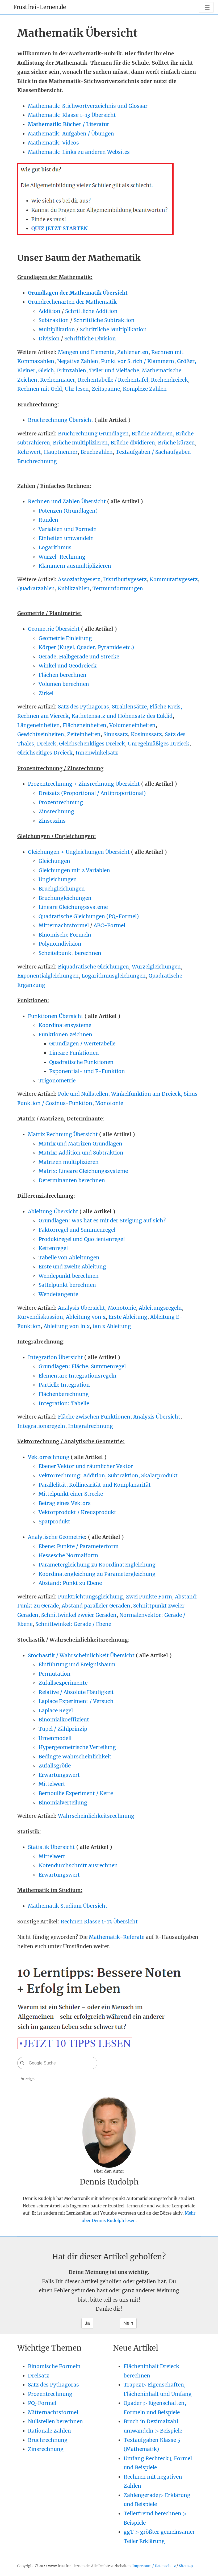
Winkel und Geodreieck (68, 666)
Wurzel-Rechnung (62, 557)
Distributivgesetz (125, 579)
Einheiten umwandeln (66, 538)
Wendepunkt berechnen (69, 1276)
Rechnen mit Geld (40, 389)
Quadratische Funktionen (81, 1062)
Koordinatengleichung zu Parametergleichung (97, 1574)
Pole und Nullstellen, (85, 1094)
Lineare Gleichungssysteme (73, 907)
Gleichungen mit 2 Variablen (74, 870)
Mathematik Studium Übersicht (68, 1906)
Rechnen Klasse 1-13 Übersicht (99, 1922)
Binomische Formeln (65, 935)
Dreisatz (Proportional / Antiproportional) (92, 793)
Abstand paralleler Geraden (96, 1606)
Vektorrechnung (49, 1457)
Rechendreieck (169, 380)
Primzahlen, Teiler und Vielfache (98, 370)
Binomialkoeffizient (64, 1720)
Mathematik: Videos (53, 143)
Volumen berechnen (64, 684)
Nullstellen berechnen (55, 2421)
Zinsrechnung (56, 811)
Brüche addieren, (154, 434)
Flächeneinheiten (85, 725)
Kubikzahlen (74, 588)
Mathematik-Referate (117, 1937)
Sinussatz (116, 734)
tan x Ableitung (112, 1326)
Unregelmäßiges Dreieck (159, 744)
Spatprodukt (54, 1522)
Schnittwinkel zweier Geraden (79, 1615)
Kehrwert (29, 452)
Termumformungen (118, 588)
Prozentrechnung (61, 802)
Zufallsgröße (55, 1766)
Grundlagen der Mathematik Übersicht (78, 293)
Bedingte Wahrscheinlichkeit (75, 1757)
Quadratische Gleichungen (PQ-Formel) (89, 916)
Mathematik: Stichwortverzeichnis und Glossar (88, 106)
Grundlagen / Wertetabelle (82, 1044)
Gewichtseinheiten (41, 734)
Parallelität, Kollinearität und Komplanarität (95, 1485)
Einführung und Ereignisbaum (77, 1664)
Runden (48, 520)
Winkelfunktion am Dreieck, (147, 1094)
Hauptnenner (61, 452)
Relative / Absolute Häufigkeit (76, 1692)
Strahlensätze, (131, 707)
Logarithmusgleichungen (114, 976)
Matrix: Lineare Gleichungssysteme (83, 1171)
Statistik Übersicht (51, 1847)
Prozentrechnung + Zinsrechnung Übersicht (84, 784)
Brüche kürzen (176, 443)
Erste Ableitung (128, 1317)
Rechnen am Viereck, (44, 716)
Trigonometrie (57, 1081)
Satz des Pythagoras (83, 707)
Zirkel (46, 693)
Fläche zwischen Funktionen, (96, 1417)
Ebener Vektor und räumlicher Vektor (86, 1466)
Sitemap (186, 2566)
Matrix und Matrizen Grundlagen (80, 1144)
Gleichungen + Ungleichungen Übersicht (79, 852)
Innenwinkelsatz (97, 753)
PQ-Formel (42, 2403)
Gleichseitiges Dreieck (45, 753)
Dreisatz (39, 2376)
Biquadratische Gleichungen (93, 967)
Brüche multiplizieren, (82, 443)
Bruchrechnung (48, 2440)
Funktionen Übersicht (56, 1016)
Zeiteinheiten (84, 734)
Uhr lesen (77, 389)
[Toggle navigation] (206, 7)
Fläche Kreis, (166, 707)
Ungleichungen (58, 879)
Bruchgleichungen (62, 889)
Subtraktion (54, 320)
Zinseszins (52, 821)
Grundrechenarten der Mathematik (72, 302)
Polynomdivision (60, 944)
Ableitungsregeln (160, 1308)
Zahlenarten (133, 352)
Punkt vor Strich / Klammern (138, 361)
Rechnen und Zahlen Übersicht (68, 501)
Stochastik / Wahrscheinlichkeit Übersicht (81, 1655)
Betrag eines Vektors (65, 1503)
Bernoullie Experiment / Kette (76, 1793)
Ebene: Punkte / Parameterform (79, 1546)
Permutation (54, 1674)
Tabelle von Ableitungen (69, 1258)
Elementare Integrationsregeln (77, 1376)
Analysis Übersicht (81, 1308)
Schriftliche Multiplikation (113, 329)
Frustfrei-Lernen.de (40, 7)
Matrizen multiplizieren (69, 1162)
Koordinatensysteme (65, 1025)
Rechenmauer (58, 380)
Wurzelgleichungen (156, 967)
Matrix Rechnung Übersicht (63, 1134)
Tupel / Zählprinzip (63, 1729)
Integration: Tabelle (64, 1403)
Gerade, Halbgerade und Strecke (79, 657)
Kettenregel (53, 1248)
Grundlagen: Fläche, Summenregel (82, 1366)
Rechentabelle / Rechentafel (113, 380)
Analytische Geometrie (56, 1537)
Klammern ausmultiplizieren (75, 566)
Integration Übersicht (55, 1357)
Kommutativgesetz (174, 579)
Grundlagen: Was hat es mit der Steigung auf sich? (102, 1221)
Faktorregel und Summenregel (77, 1230)
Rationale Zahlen (49, 2431)
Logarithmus (55, 547)
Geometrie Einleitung (65, 638)
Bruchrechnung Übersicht (61, 420)
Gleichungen (54, 861)
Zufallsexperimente (63, 1683)
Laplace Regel (56, 1711)
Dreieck (47, 744)
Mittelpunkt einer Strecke (71, 1494)
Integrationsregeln (41, 1426)
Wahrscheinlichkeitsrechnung (96, 1816)
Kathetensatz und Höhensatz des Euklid (122, 716)
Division (49, 339)
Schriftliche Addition (91, 311)
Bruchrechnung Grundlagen (93, 434)
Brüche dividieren (133, 443)
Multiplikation (57, 329)
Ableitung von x (86, 1317)
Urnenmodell (55, 1738)
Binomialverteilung (63, 1803)
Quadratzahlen (36, 588)
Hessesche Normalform (68, 1555)
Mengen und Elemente (86, 352)
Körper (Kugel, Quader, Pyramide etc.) (86, 647)
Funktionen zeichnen (65, 1034)
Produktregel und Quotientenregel (82, 1239)
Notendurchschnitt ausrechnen (78, 1865)
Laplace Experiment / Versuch (76, 1701)
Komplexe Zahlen (145, 389)
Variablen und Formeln (68, 529)
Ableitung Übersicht (53, 1211)
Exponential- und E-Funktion (87, 1071)
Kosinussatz (146, 734)
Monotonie (109, 1103)
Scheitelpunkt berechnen (70, 953)
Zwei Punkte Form (149, 1597)
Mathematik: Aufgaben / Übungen (71, 134)
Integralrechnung (91, 1426)
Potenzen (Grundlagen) (68, 511)
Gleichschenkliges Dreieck (92, 744)
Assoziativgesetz (79, 579)
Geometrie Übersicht (54, 629)
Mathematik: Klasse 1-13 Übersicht (72, 115)
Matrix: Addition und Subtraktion (81, 1153)
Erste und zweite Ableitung (72, 1267)
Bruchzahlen (97, 452)
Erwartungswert (59, 1775)
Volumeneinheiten (132, 725)
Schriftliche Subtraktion (104, 320)
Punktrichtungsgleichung (90, 1597)
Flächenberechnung (64, 1394)
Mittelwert (52, 1784)
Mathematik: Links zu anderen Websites (79, 152)
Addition (49, 311)
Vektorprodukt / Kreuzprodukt (77, 1512)
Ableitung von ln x (67, 1326)
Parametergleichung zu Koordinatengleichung (97, 1565)
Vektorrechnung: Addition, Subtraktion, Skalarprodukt (108, 1475)
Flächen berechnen (62, 675)
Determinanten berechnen (72, 1180)
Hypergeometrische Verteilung (77, 1747)
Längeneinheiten (39, 725)
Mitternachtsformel (64, 925)
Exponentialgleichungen (48, 976)
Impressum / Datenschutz (154, 2566)
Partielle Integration (64, 1385)
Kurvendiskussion (40, 1317)
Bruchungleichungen (65, 898)
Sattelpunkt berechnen (67, 1285)
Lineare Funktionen (74, 1053)
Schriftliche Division (90, 339)
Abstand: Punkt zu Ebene (70, 1583)
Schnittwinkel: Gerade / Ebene (73, 1624)
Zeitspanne (106, 389)
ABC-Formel (109, 925)
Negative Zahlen (78, 361)
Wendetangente (58, 1294)
